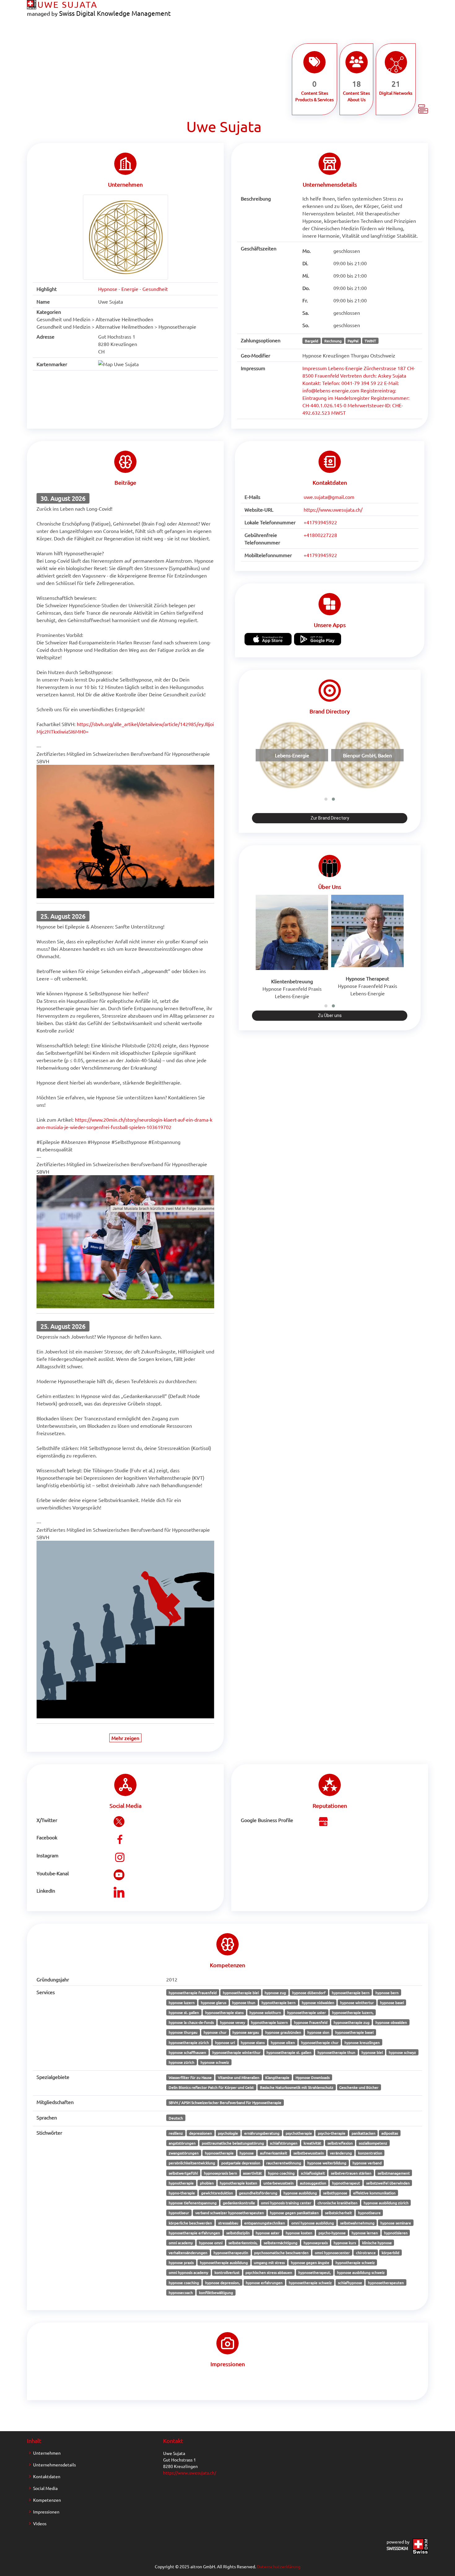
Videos (40, 2523)
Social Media (45, 2488)
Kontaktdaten (47, 2476)
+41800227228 (320, 535)
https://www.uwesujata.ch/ (333, 509)
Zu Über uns (330, 1015)
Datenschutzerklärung (279, 2566)
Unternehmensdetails (54, 2465)
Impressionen (46, 2512)
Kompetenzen (47, 2500)
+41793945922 (320, 522)
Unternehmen (47, 2453)
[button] (326, 799)
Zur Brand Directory (330, 818)
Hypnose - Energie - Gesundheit (133, 289)
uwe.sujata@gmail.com (329, 497)
